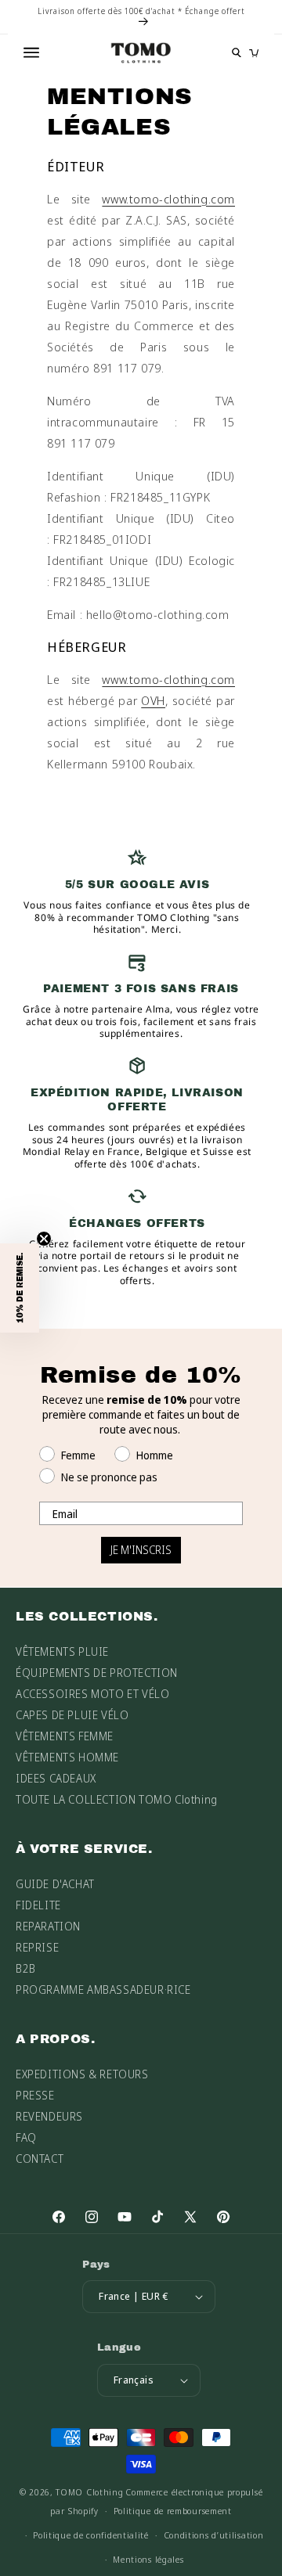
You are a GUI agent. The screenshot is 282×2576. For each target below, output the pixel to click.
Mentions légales (148, 2559)
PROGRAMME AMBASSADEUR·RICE (103, 1990)
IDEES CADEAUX (56, 1778)
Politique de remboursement (173, 2511)
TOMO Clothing (89, 2492)
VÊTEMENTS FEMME (65, 1736)
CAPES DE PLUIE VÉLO (72, 1715)
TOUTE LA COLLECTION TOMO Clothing (117, 1799)
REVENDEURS (49, 2116)
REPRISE (37, 1947)
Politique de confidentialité (91, 2535)
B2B (26, 1968)
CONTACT (40, 2159)
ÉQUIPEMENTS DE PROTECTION (97, 1673)
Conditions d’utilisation (214, 2535)
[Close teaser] (44, 1239)
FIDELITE (38, 1905)
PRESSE (35, 2095)
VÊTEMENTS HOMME (67, 1757)
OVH (153, 700)
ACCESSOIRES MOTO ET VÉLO (92, 1694)
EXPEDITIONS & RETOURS (82, 2074)
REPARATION (48, 1926)
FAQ (26, 2137)
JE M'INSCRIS (141, 1550)
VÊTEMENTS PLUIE (62, 1651)
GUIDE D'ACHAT (55, 1884)
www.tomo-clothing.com (168, 199)
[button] (20, 1288)
